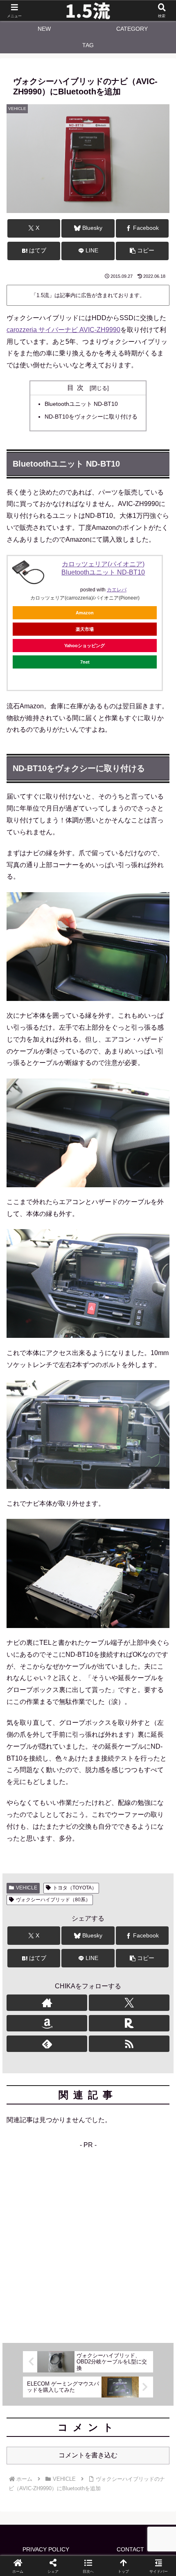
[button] (142, 251)
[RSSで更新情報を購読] (129, 2044)
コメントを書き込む (88, 2455)
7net (85, 662)
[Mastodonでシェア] (69, 2222)
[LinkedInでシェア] (88, 2268)
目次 (77, 388)
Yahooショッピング (85, 646)
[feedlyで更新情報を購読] (47, 2044)
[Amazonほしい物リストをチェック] (47, 2023)
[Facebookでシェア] (29, 2245)
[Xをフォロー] (129, 2003)
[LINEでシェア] (147, 2245)
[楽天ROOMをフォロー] (129, 2023)
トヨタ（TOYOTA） (75, 1888)
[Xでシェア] (29, 2222)
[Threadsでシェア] (69, 2245)
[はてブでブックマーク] (107, 2245)
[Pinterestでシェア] (49, 2268)
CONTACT (130, 2549)
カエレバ (117, 590)
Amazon (85, 613)
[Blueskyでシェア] (107, 2222)
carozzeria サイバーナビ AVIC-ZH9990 (63, 330)
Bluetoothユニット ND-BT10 (81, 404)
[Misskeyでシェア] (147, 2222)
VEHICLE (27, 1888)
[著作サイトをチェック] (47, 2003)
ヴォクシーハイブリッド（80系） (53, 1900)
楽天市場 (85, 629)
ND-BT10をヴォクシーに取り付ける (91, 417)
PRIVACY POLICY (46, 2549)
